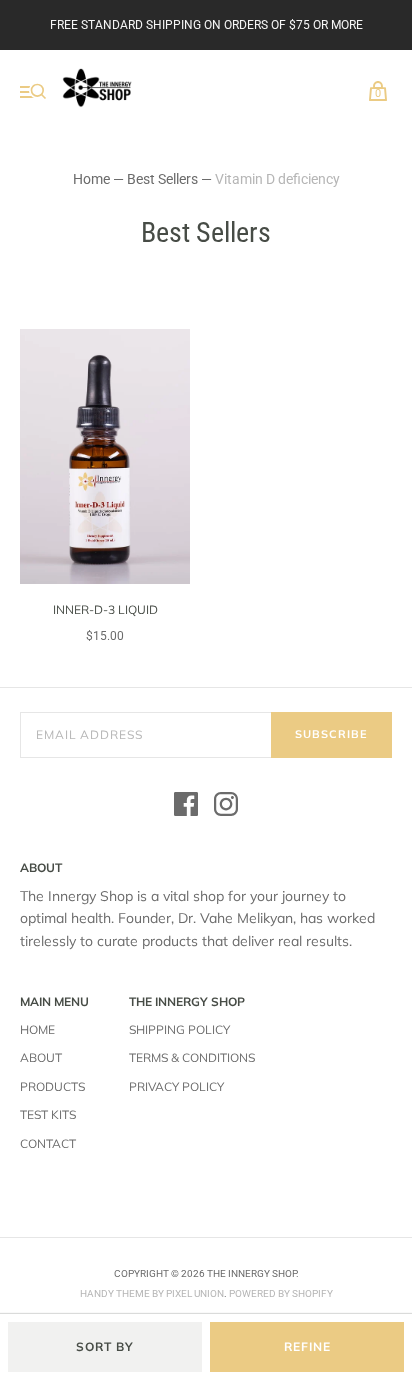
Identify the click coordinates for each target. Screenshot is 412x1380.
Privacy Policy (176, 1086)
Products (52, 1086)
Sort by (105, 1346)
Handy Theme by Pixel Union (152, 1293)
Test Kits (48, 1114)
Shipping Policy (179, 1029)
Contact (48, 1143)
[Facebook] (186, 807)
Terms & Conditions (192, 1057)
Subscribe (331, 734)
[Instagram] (226, 807)
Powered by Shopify (281, 1293)
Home (91, 179)
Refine (307, 1346)
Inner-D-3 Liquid (105, 609)
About (41, 1057)
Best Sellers (162, 179)
